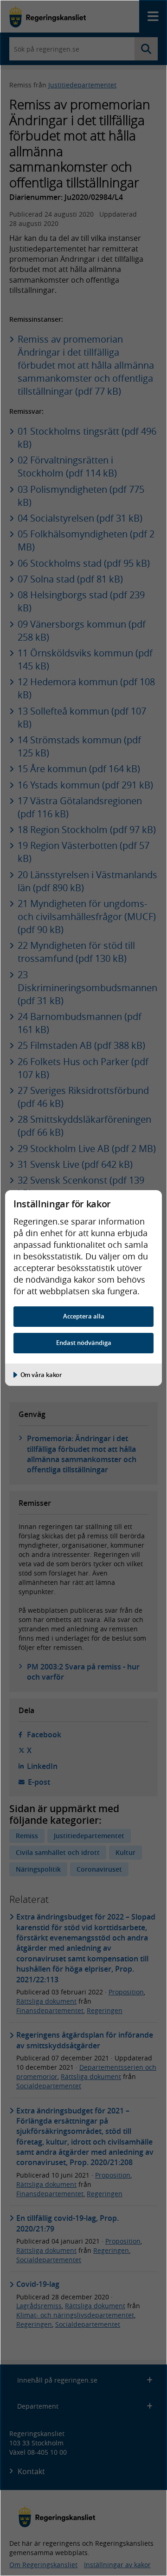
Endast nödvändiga (84, 1343)
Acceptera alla (84, 1316)
